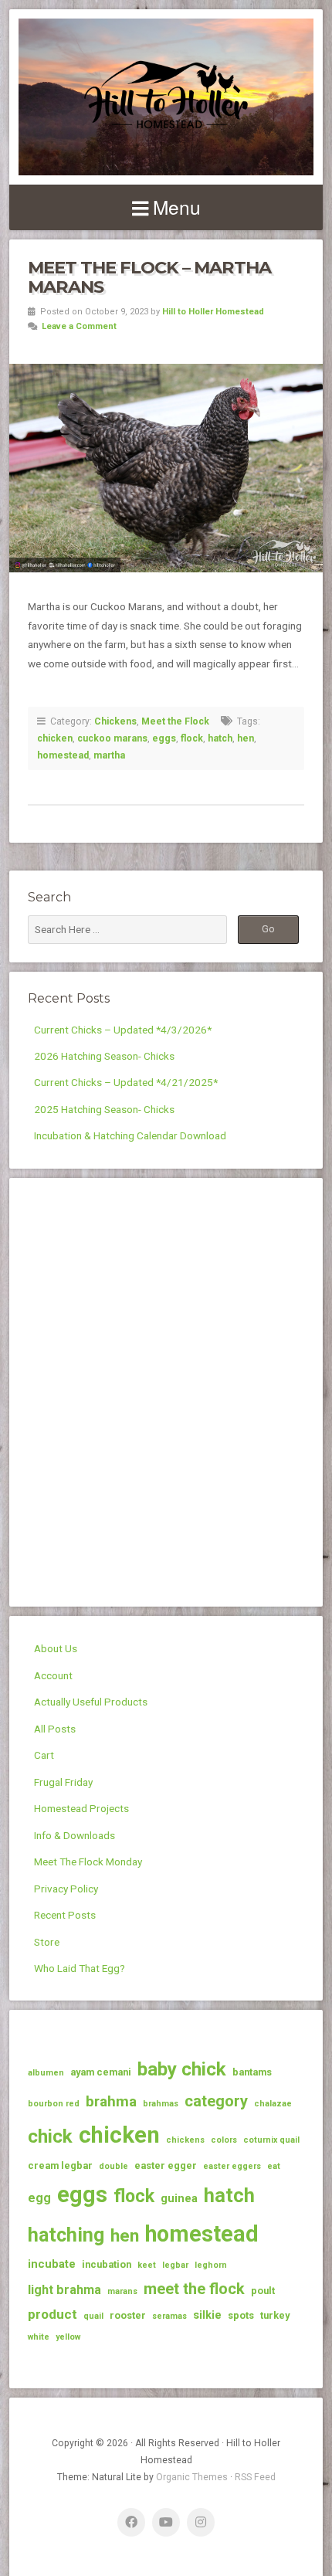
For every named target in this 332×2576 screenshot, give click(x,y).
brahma (111, 2101)
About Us (56, 1648)
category (216, 2101)
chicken (55, 738)
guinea (179, 2198)
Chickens (115, 721)
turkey (275, 2315)
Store (47, 1942)
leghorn (211, 2265)
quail (93, 2316)
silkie (207, 2315)
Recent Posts (65, 1915)
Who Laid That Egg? (80, 1968)
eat (274, 2166)
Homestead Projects (81, 1808)
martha (109, 755)
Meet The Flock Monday (88, 1862)
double (113, 2166)
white (39, 2337)
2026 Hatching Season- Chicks (104, 1056)
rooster (128, 2315)
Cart (44, 1755)
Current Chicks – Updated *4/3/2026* (123, 1030)
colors (224, 2140)
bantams (252, 2072)
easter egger (166, 2165)
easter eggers (232, 2166)
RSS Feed (255, 2477)
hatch (220, 738)
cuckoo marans (112, 738)
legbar (175, 2265)
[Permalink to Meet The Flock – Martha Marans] (166, 468)
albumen (46, 2073)
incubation (107, 2264)
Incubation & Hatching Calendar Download (130, 1135)
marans (122, 2291)
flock (192, 738)
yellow (68, 2337)
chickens (185, 2140)
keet (147, 2265)
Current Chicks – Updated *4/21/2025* (126, 1082)
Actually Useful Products (91, 1702)
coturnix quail (271, 2140)
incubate (52, 2264)
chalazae (273, 2104)
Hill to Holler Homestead (213, 312)
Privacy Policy (66, 1889)
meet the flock (194, 2289)
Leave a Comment (79, 326)
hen (246, 738)
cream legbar (60, 2165)
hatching (66, 2235)
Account (53, 1675)
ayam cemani (101, 2072)
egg (39, 2198)
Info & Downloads (75, 1835)
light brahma (64, 2290)
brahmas (161, 2104)
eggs (164, 738)
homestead (63, 755)
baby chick (182, 2069)
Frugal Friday (63, 1782)
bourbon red (54, 2104)
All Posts (55, 1729)
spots (241, 2315)
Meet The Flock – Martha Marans (149, 277)
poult (263, 2291)
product (53, 2314)
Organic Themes (192, 2477)
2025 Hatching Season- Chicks (104, 1109)
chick (50, 2136)
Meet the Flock (175, 721)
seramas (169, 2316)
